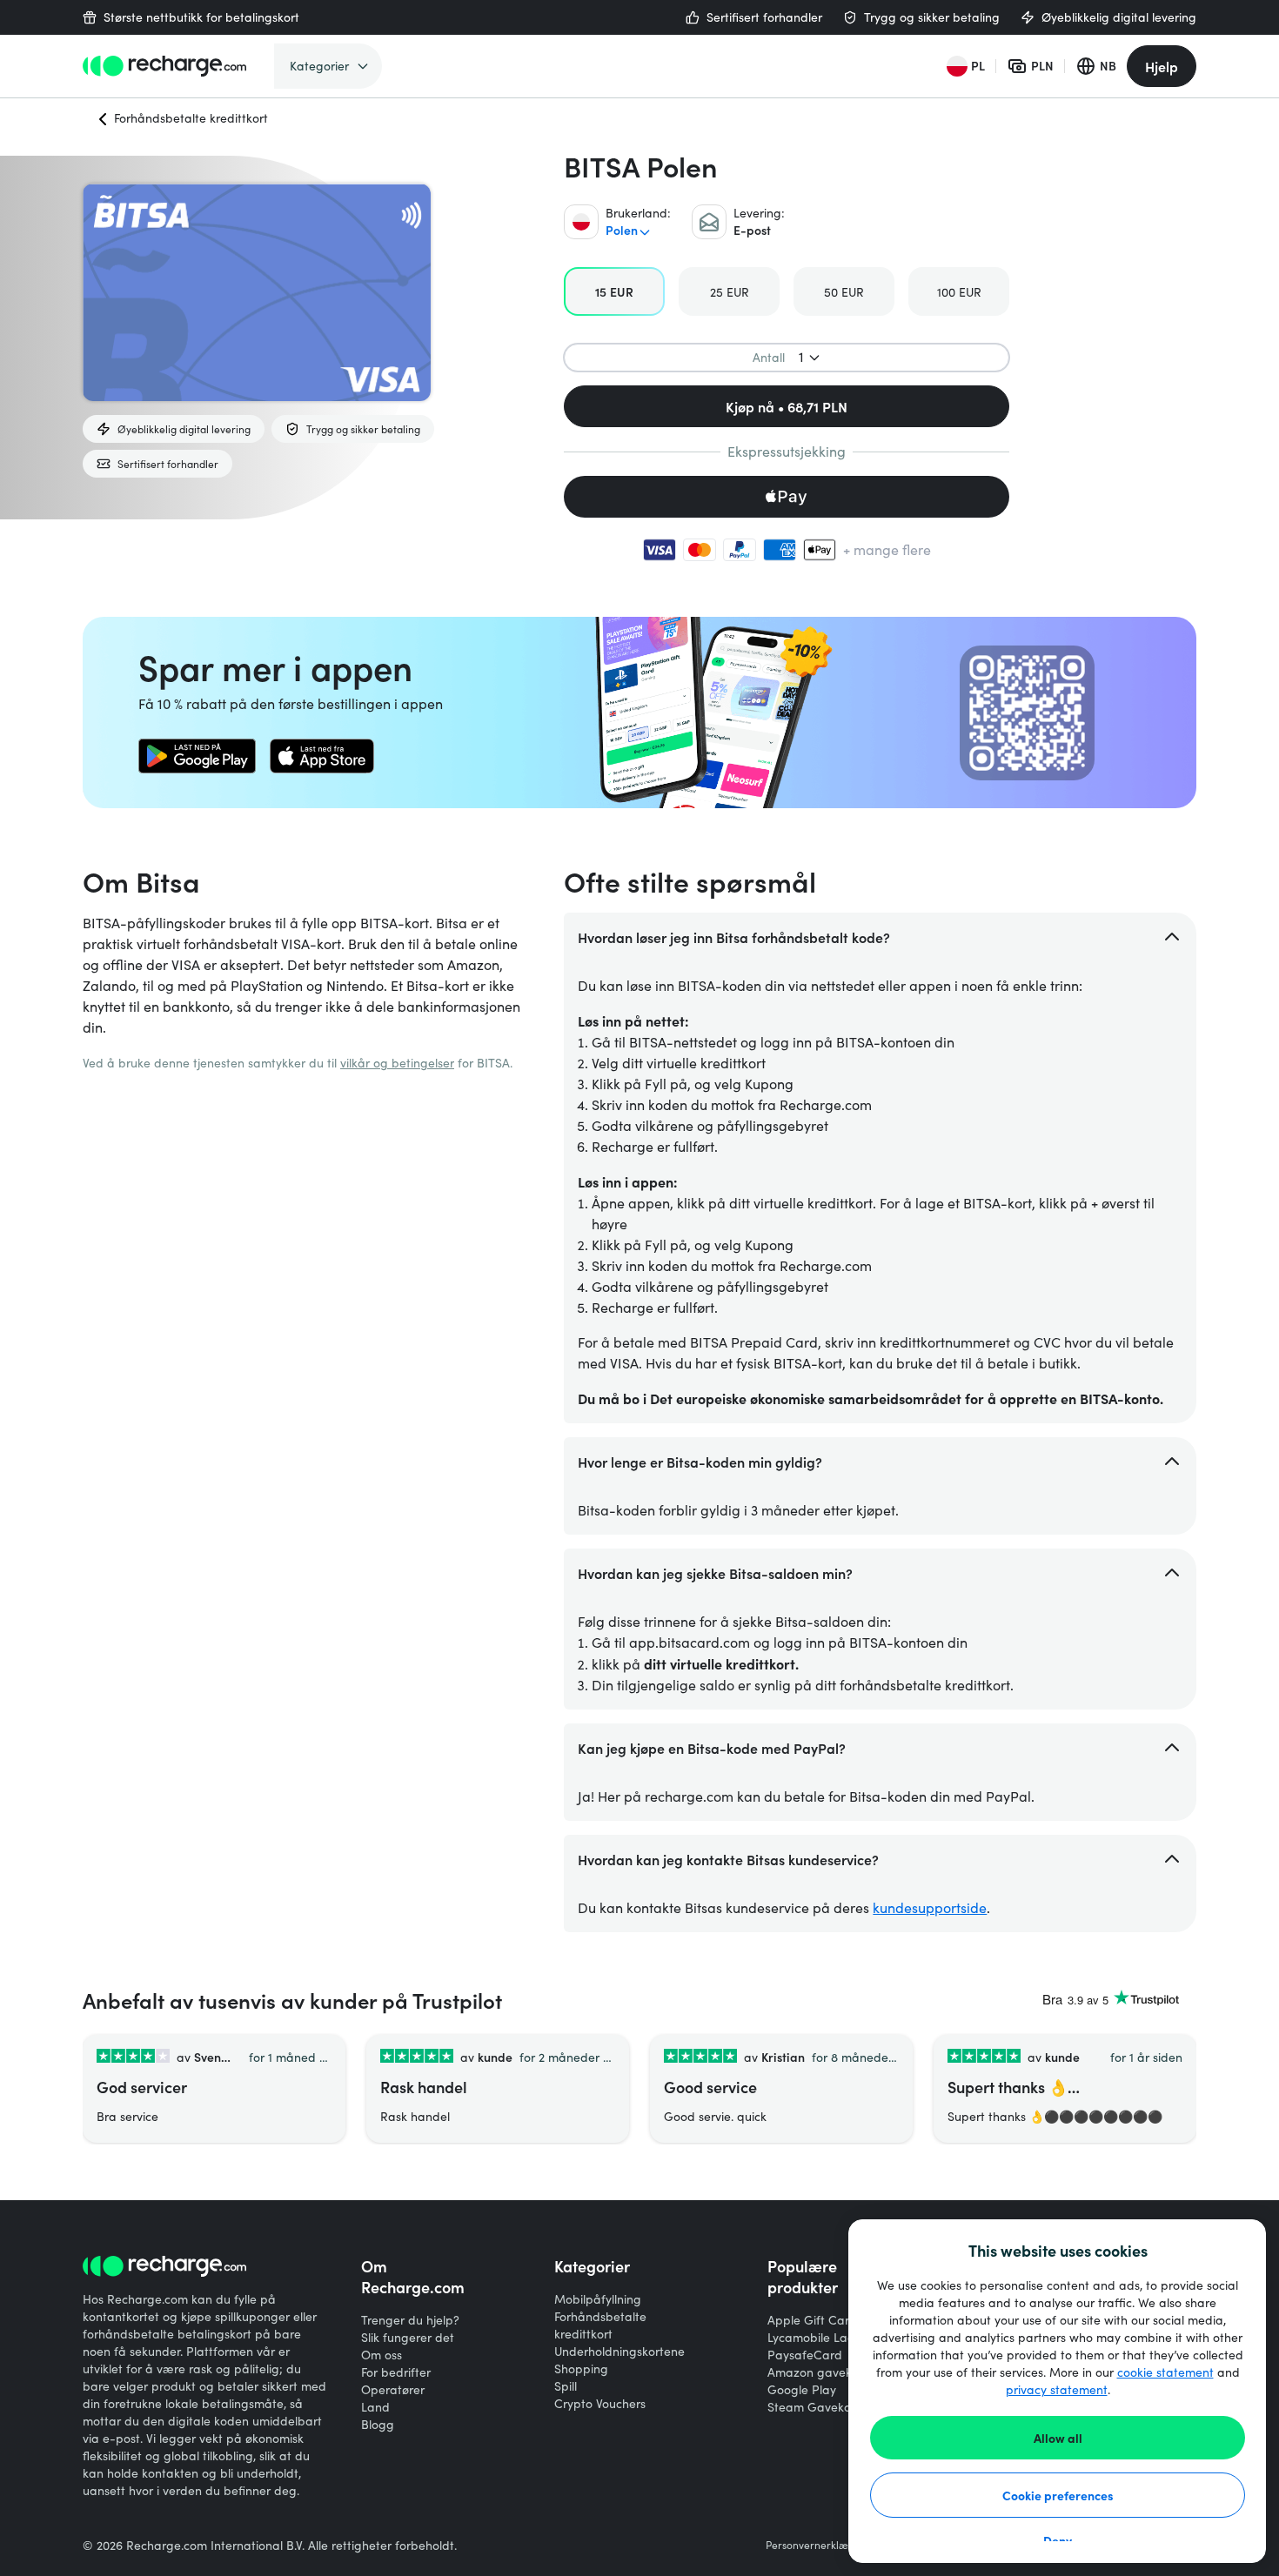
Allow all (1058, 2438)
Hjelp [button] (1162, 66)
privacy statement (1057, 2389)
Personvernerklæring (817, 2545)
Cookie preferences (1058, 2495)
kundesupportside (930, 1907)
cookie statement (1165, 2372)
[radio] (614, 291)
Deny (1058, 2540)
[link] (197, 756)
